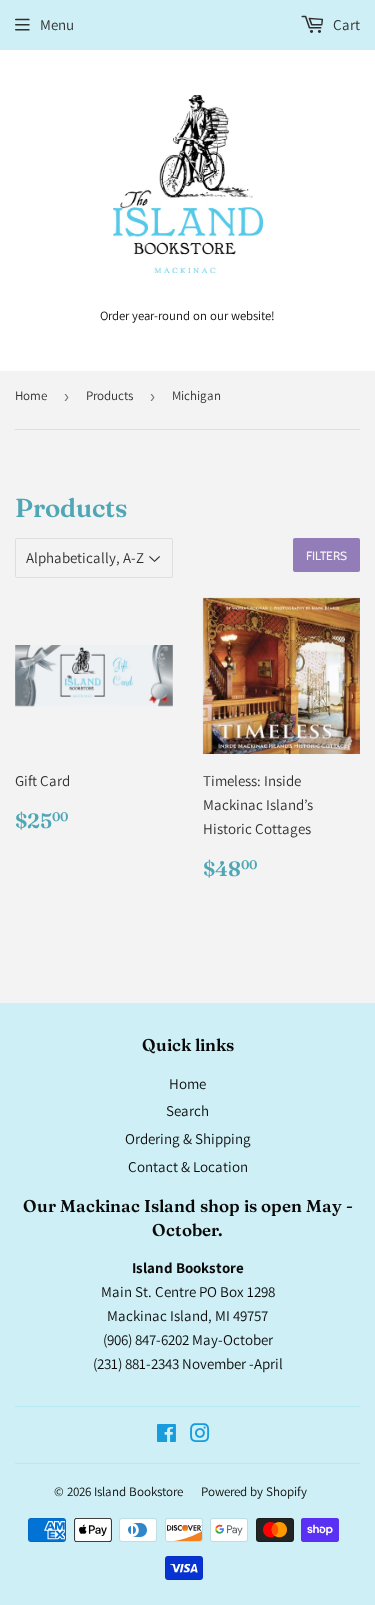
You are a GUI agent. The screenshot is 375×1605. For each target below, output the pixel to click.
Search (187, 1110)
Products (109, 395)
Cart (345, 24)
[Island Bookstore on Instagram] (200, 1435)
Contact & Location (188, 1166)
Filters (326, 555)
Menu (57, 24)
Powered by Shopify (254, 1491)
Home (31, 395)
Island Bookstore (138, 1491)
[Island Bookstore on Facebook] (166, 1435)
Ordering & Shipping (188, 1138)
